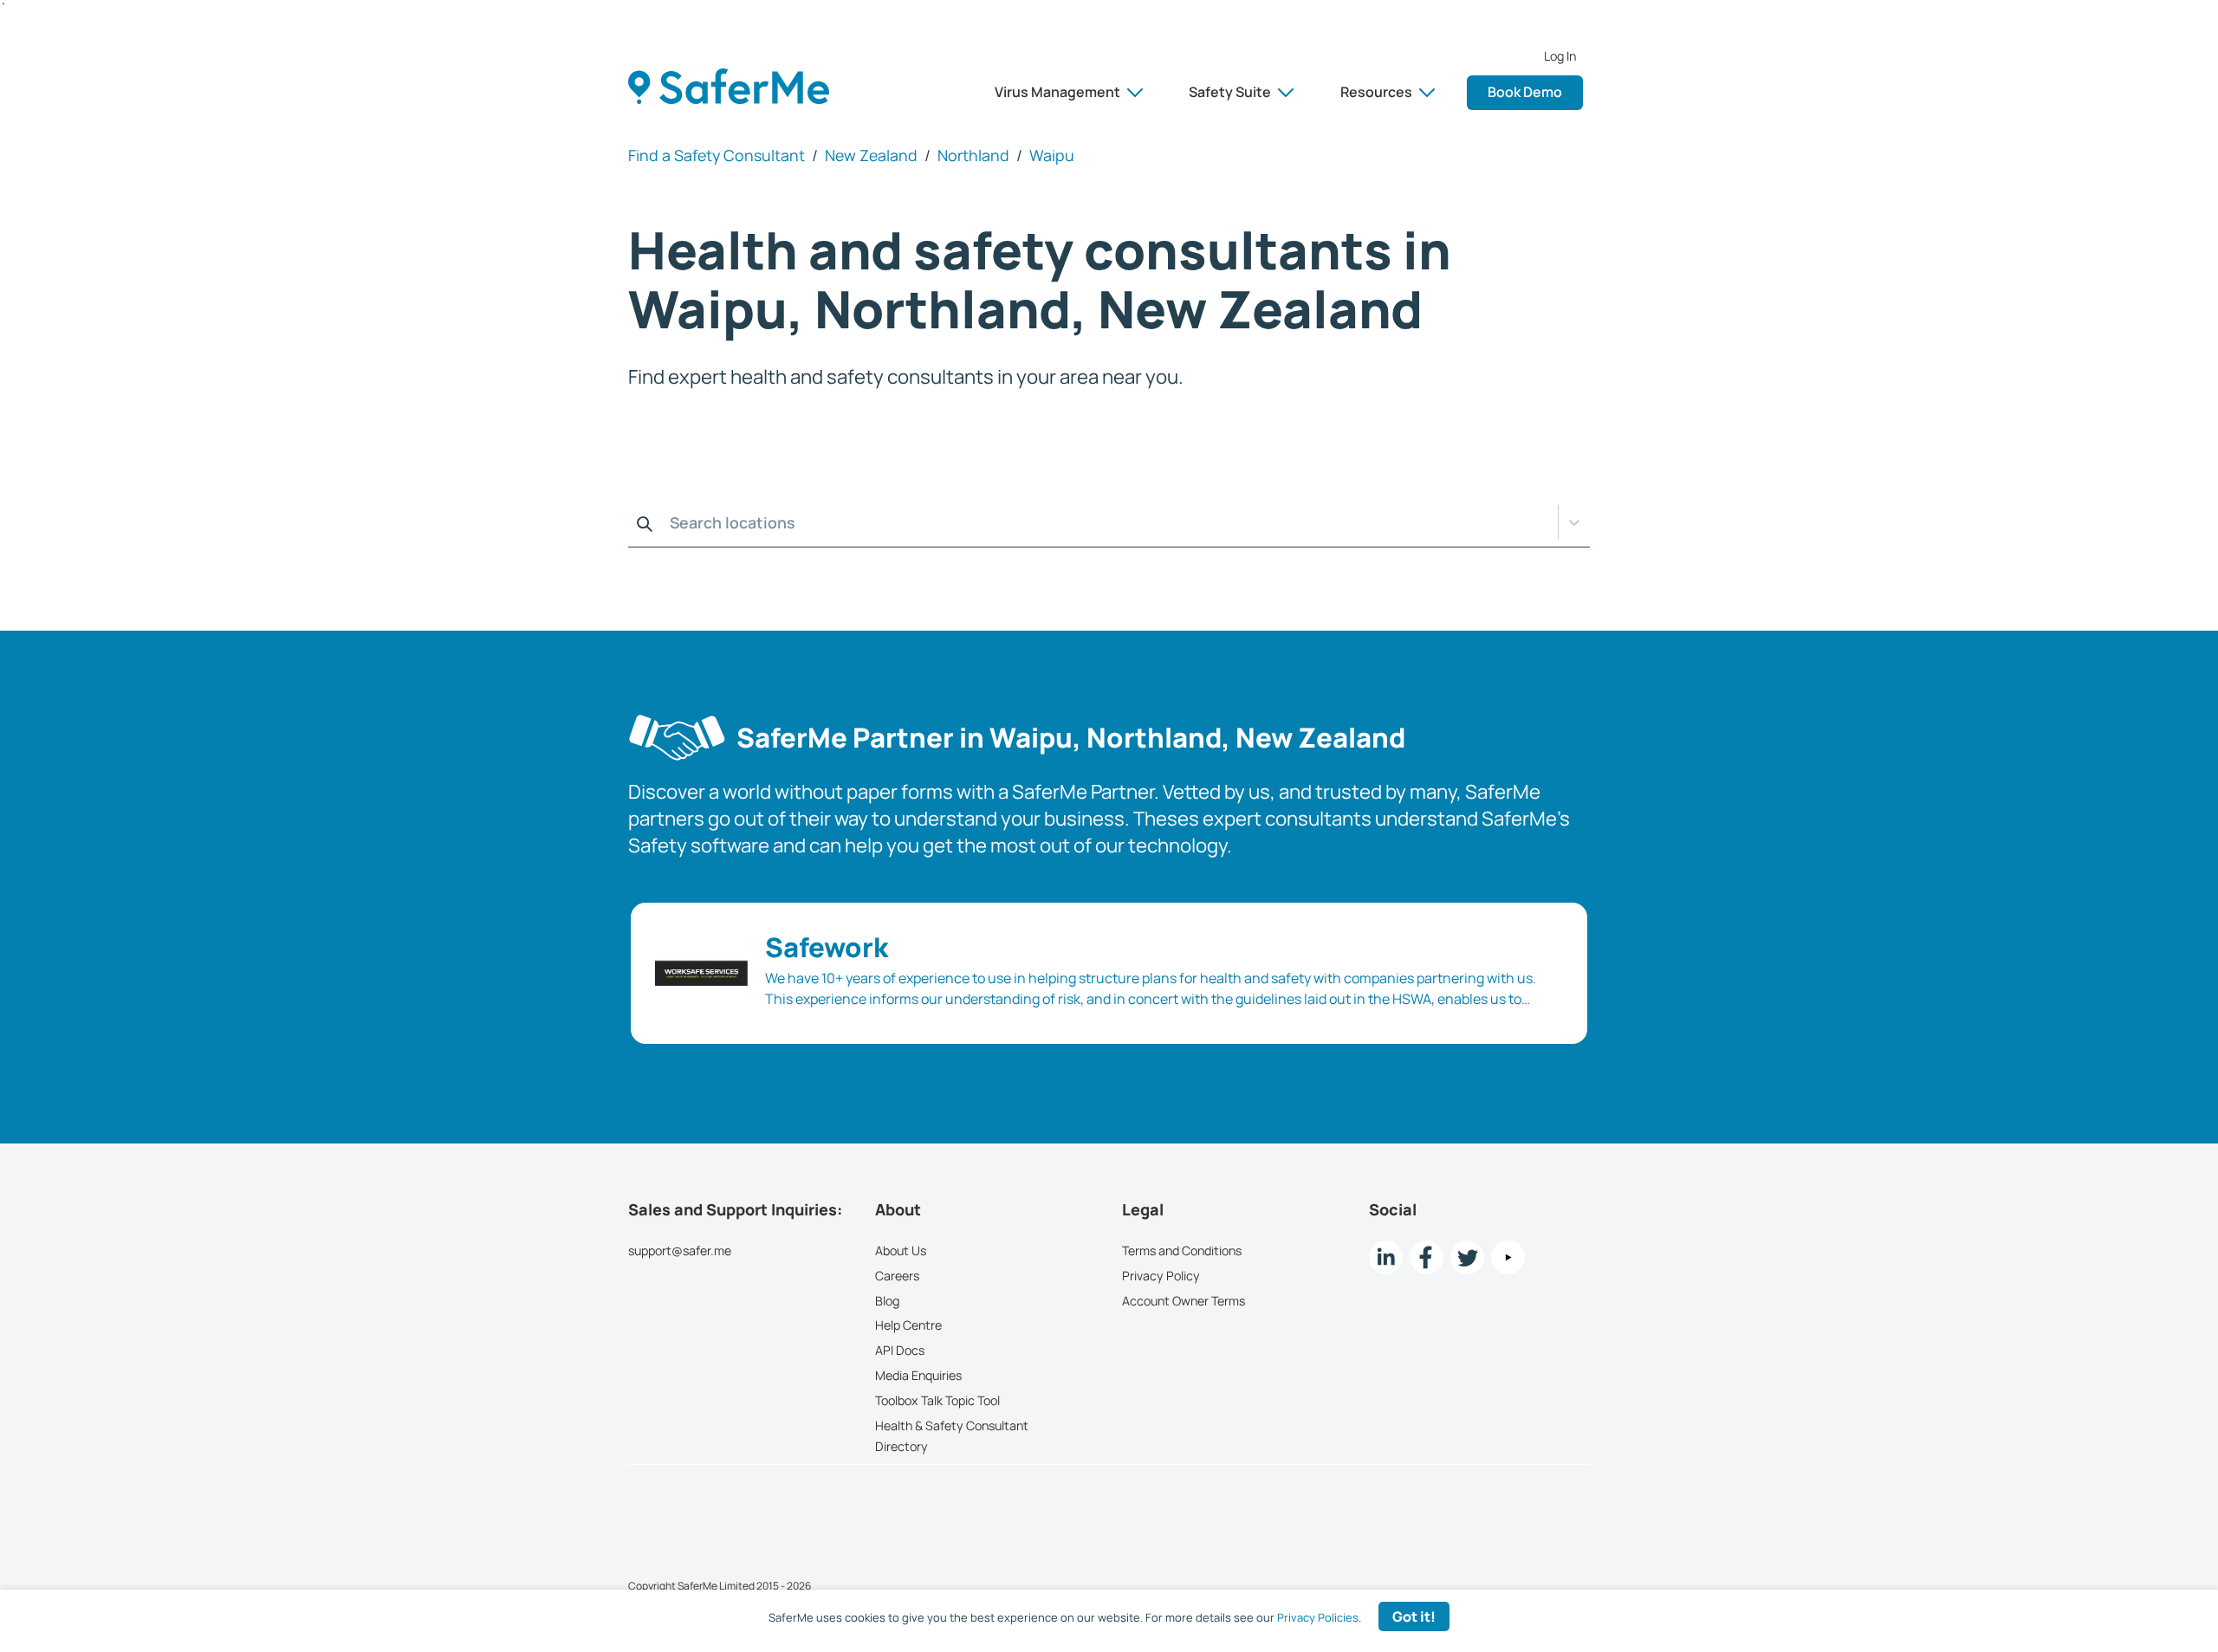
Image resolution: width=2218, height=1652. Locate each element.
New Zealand (871, 155)
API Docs (900, 1350)
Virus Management (1057, 92)
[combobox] (633, 522)
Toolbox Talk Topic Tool (937, 1400)
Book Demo (1525, 92)
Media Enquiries (918, 1375)
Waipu (1052, 155)
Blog (887, 1301)
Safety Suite (1230, 92)
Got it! (1414, 1616)
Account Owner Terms (1184, 1301)
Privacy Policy (1161, 1276)
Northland (973, 155)
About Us (901, 1250)
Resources (1376, 92)
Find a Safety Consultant (717, 155)
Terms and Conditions (1182, 1250)
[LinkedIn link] (1386, 1257)
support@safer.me (680, 1250)
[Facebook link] (1427, 1257)
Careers (897, 1276)
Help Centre (908, 1325)
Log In (1560, 56)
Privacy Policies (1318, 1617)
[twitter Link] (1467, 1257)
